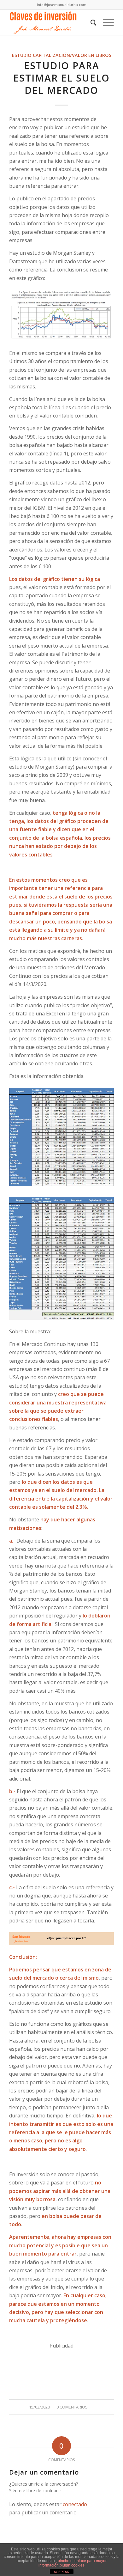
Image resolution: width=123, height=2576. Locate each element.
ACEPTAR (61, 2572)
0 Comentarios (72, 2407)
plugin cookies (72, 2565)
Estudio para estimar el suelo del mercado (61, 78)
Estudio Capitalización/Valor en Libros (62, 55)
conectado (75, 2504)
